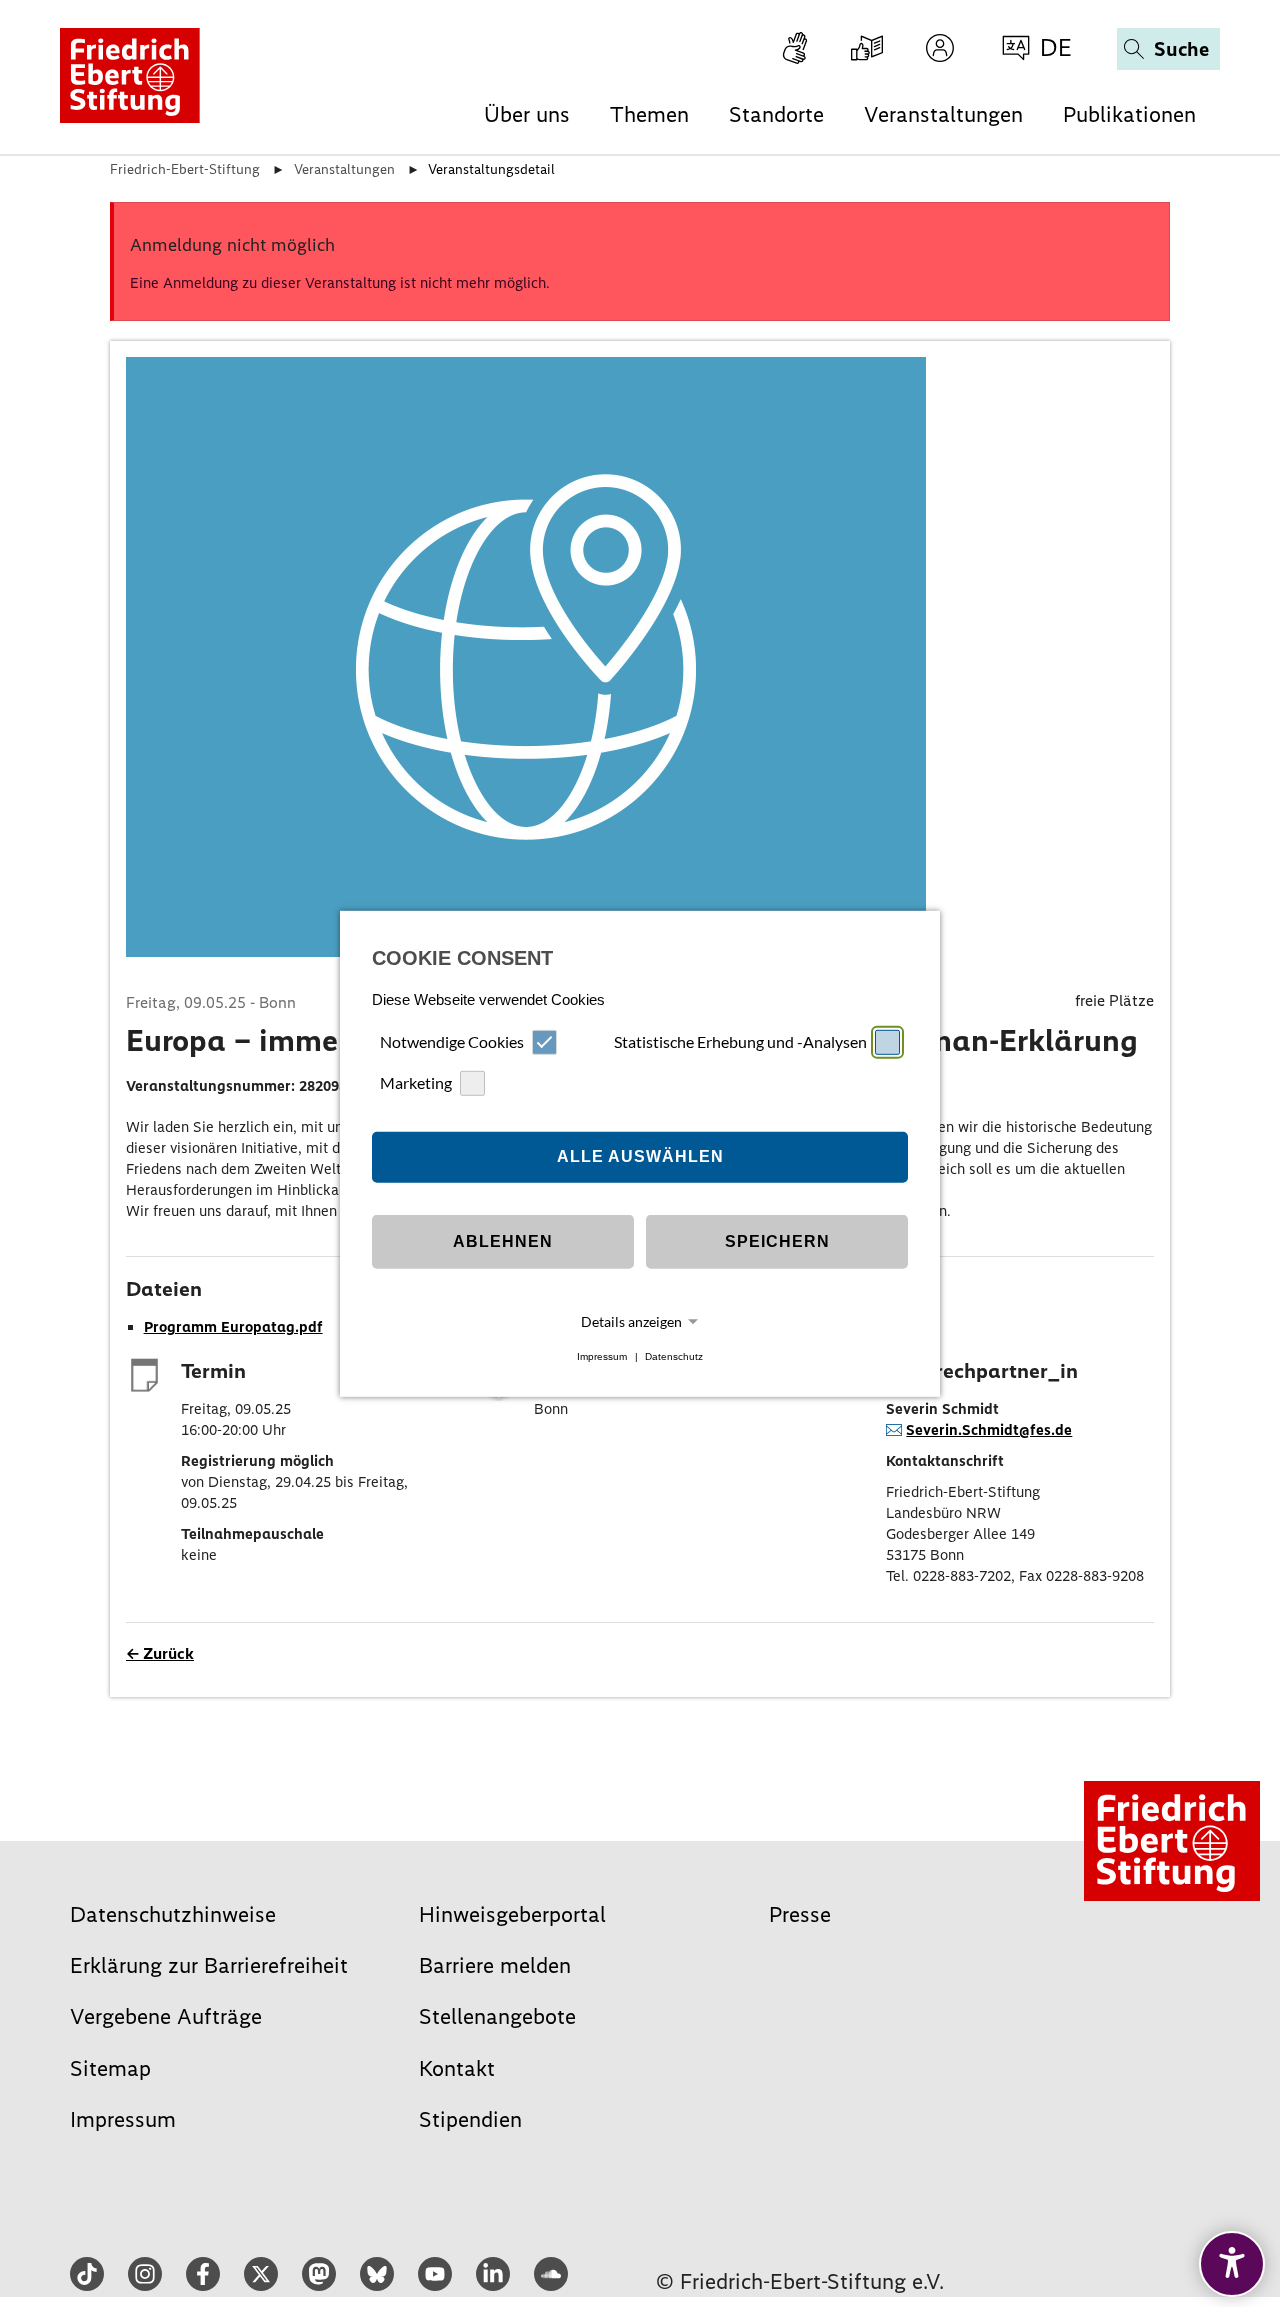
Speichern (777, 1241)
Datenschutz (674, 1356)
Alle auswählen (640, 1156)
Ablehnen (503, 1241)
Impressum (602, 1356)
